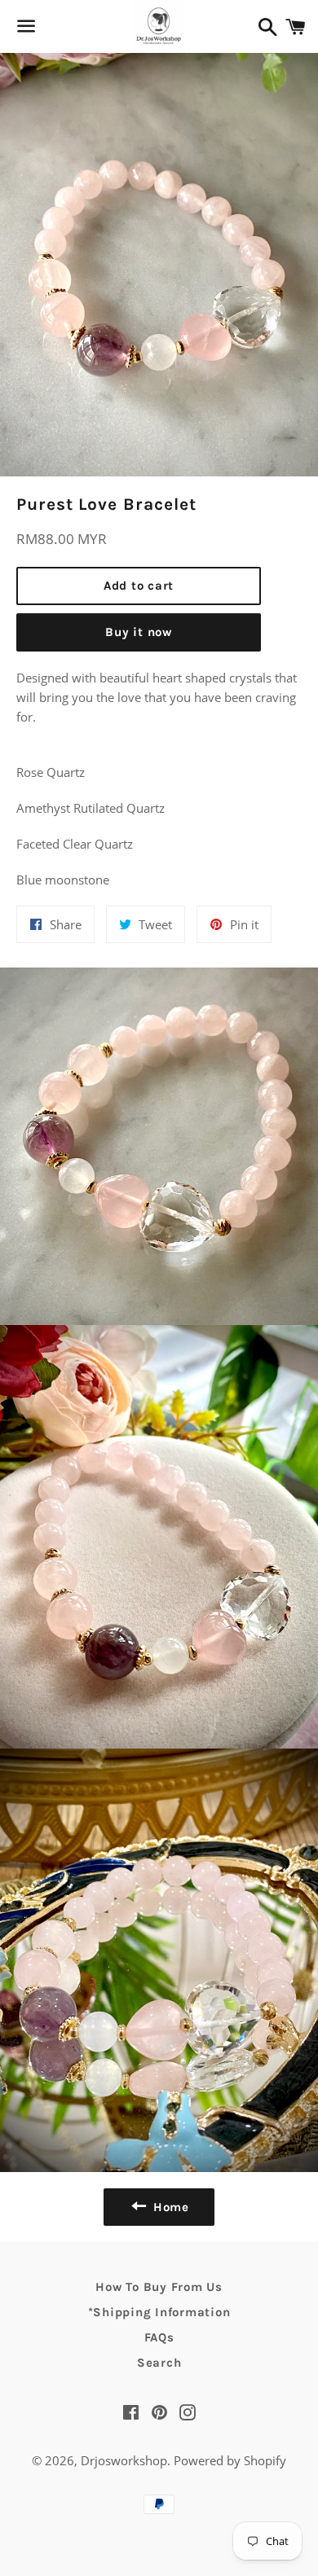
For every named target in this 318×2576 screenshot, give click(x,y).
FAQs (159, 2337)
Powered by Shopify (230, 2460)
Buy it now (139, 632)
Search (159, 2363)
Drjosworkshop (124, 2460)
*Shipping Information (159, 2312)
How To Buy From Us (159, 2287)
